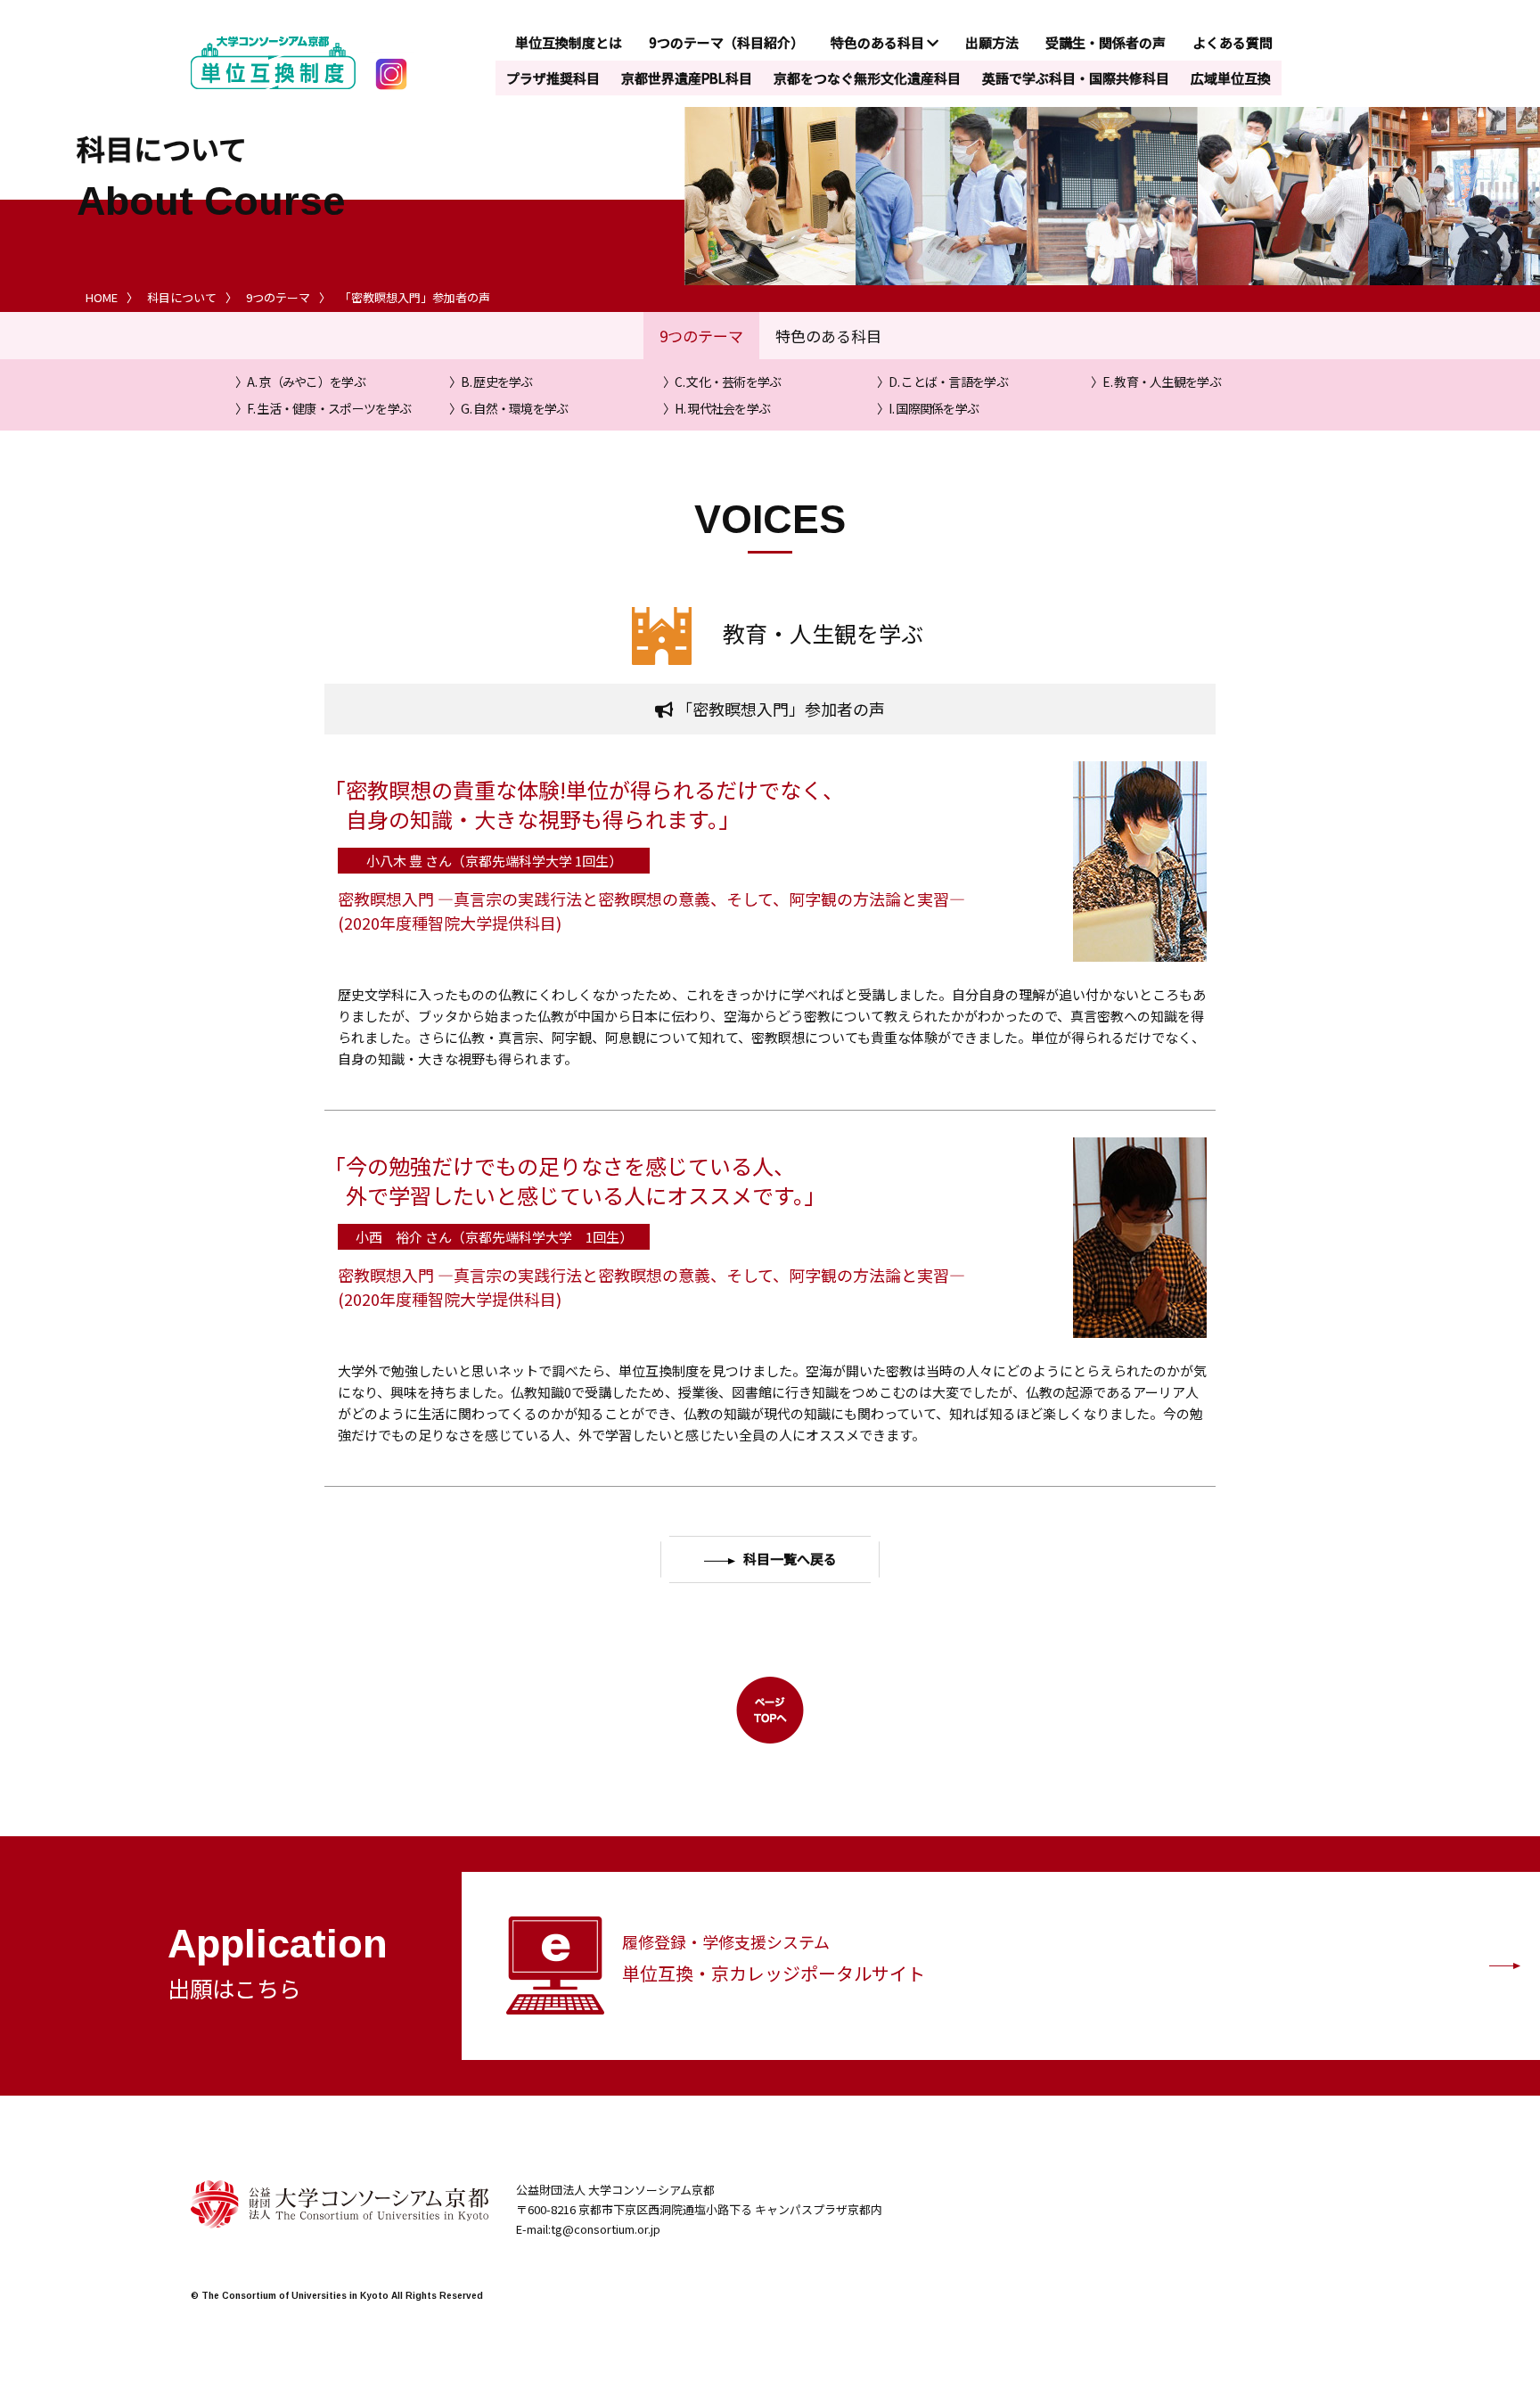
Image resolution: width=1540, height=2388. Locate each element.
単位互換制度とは (569, 42)
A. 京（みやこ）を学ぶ (306, 382)
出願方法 (992, 42)
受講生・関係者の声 (1106, 42)
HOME (102, 297)
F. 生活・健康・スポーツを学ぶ (329, 408)
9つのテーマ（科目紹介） (726, 42)
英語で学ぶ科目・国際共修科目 (1076, 78)
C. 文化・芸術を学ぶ (728, 382)
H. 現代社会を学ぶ (722, 408)
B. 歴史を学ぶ (496, 382)
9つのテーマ (278, 297)
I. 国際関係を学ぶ (934, 408)
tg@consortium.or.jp (606, 2229)
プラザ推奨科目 (553, 78)
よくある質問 (1233, 42)
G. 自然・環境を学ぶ (514, 408)
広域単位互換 (1231, 78)
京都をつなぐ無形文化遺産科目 (867, 78)
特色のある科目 (879, 42)
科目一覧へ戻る (790, 1559)
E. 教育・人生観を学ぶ (1162, 382)
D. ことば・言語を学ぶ (948, 382)
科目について (182, 297)
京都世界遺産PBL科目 (687, 78)
